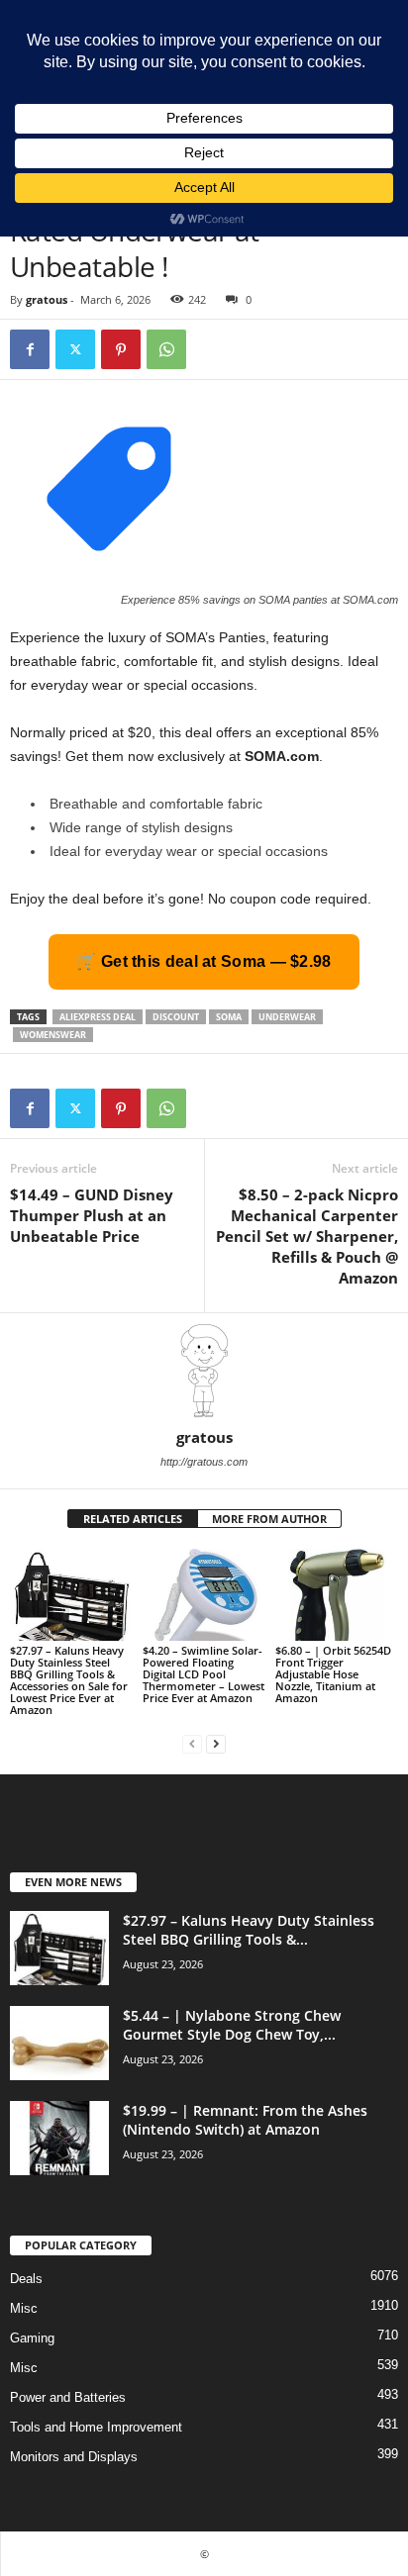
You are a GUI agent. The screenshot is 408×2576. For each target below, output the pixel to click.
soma (229, 1017)
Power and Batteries (68, 2397)
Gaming (32, 2338)
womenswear (53, 1035)
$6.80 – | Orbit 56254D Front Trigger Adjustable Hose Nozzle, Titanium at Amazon (333, 1674)
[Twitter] (75, 349)
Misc (24, 2308)
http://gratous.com (204, 1462)
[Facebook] (30, 349)
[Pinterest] (121, 349)
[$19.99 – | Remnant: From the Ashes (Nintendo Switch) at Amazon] (59, 2138)
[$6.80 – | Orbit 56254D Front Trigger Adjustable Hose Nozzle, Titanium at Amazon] (337, 1595)
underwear (287, 1017)
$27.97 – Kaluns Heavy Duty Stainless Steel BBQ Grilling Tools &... (249, 1930)
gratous (47, 299)
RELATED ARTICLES (133, 1519)
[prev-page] (192, 1743)
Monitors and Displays (74, 2457)
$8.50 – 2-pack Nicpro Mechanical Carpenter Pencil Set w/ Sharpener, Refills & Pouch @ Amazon (307, 1236)
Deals (26, 2279)
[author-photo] (204, 1371)
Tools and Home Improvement (96, 2427)
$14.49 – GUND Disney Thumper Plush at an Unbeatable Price (92, 1215)
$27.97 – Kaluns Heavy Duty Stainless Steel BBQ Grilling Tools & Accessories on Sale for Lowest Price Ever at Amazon (69, 1680)
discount (176, 1017)
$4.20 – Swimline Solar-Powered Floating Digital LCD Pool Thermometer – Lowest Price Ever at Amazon (204, 1674)
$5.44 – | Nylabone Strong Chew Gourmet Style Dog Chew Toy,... (232, 2025)
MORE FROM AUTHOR (269, 1519)
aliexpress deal (98, 1017)
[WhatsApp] (166, 349)
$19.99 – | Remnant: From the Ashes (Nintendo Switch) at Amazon (245, 2120)
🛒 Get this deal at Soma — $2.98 (204, 961)
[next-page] (216, 1743)
